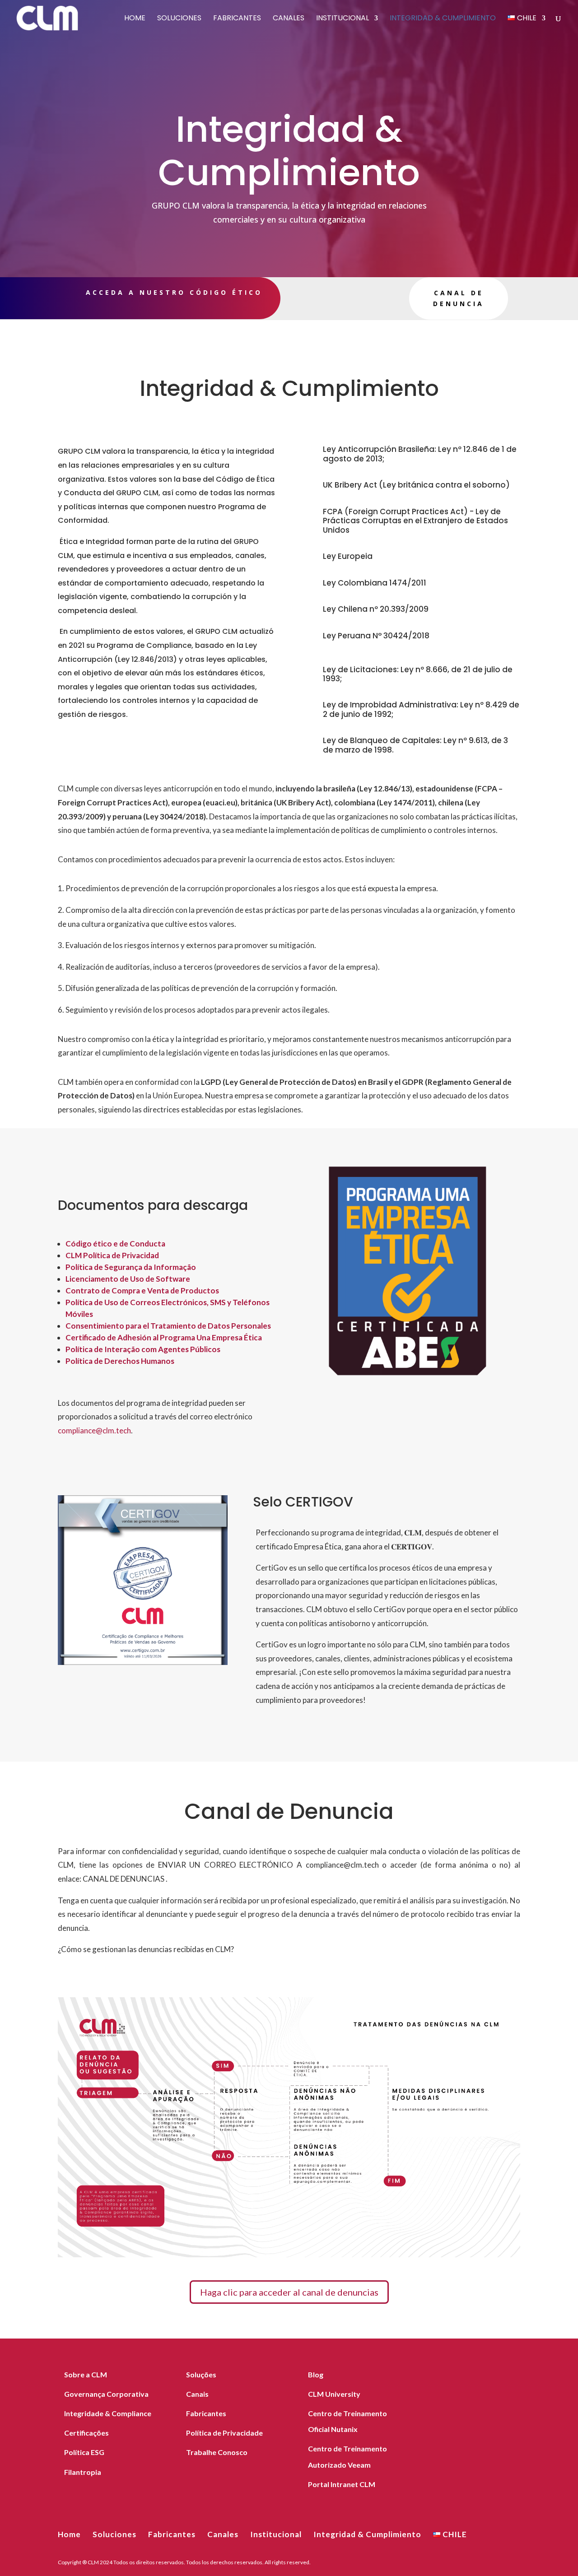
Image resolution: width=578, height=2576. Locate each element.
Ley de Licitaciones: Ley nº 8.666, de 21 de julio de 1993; (418, 674)
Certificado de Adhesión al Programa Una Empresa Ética (164, 1337)
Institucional (343, 19)
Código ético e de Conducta (115, 1244)
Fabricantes (237, 19)
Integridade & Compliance (108, 2413)
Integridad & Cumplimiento (443, 19)
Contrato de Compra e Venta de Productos (142, 1290)
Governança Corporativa (106, 2394)
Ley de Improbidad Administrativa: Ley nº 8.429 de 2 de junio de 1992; (421, 709)
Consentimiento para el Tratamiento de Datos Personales (168, 1326)
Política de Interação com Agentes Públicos (143, 1349)
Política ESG (84, 2452)
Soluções (201, 2374)
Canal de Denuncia (459, 298)
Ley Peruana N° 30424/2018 (376, 636)
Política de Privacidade (224, 2433)
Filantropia (83, 2472)
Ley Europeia (348, 556)
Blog (316, 2374)
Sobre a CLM (86, 2374)
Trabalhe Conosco (217, 2452)
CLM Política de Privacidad (112, 1255)
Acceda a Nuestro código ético (174, 292)
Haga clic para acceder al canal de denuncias (289, 2292)
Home (135, 19)
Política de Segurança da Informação (131, 1267)
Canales (289, 19)
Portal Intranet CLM (342, 2484)
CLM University (334, 2394)
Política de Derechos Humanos (120, 1361)
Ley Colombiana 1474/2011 (375, 583)
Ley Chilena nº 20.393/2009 (376, 609)
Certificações (86, 2433)
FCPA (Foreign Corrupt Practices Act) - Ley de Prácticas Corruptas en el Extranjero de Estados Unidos (415, 521)
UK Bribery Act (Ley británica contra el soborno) (416, 485)
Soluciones (179, 19)
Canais (197, 2394)
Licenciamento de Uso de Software (128, 1279)
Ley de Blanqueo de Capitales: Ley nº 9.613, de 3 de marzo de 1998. (415, 745)
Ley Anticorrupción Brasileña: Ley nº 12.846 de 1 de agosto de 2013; (420, 454)
